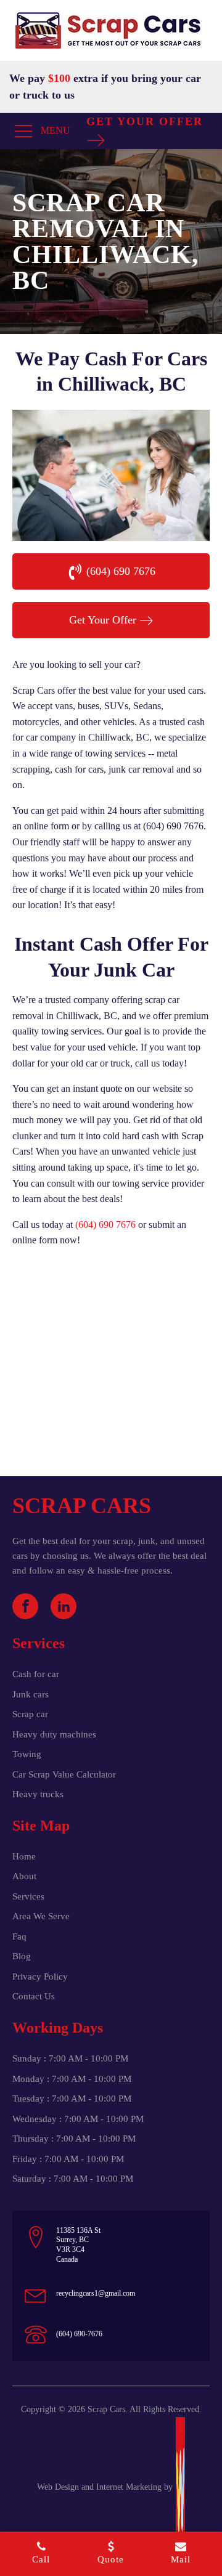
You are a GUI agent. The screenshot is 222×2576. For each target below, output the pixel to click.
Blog (22, 1956)
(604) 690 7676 (105, 1225)
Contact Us (34, 1996)
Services (28, 1896)
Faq (19, 1936)
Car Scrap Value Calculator (64, 1774)
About (24, 1876)
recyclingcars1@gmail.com (96, 2293)
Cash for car (36, 1674)
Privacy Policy (40, 1977)
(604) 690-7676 (79, 2334)
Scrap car (30, 1714)
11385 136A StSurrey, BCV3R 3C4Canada (78, 2245)
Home (24, 1856)
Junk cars (31, 1694)
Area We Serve (41, 1916)
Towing (27, 1754)
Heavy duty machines (54, 1734)
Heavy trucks (38, 1794)
